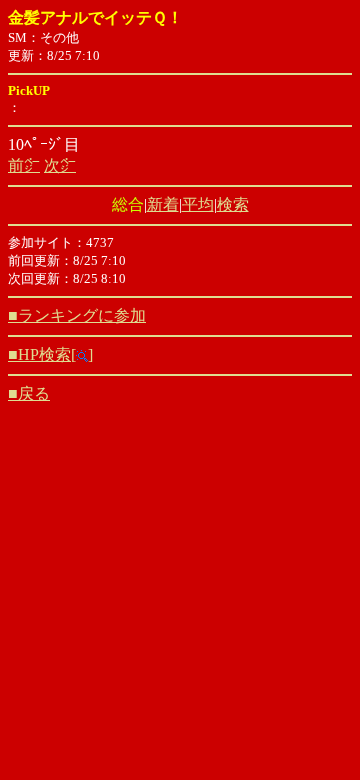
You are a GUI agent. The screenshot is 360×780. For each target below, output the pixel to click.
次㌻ (60, 165)
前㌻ (24, 165)
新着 (163, 204)
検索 (233, 204)
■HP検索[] (50, 354)
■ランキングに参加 (77, 315)
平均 (198, 204)
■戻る (29, 393)
